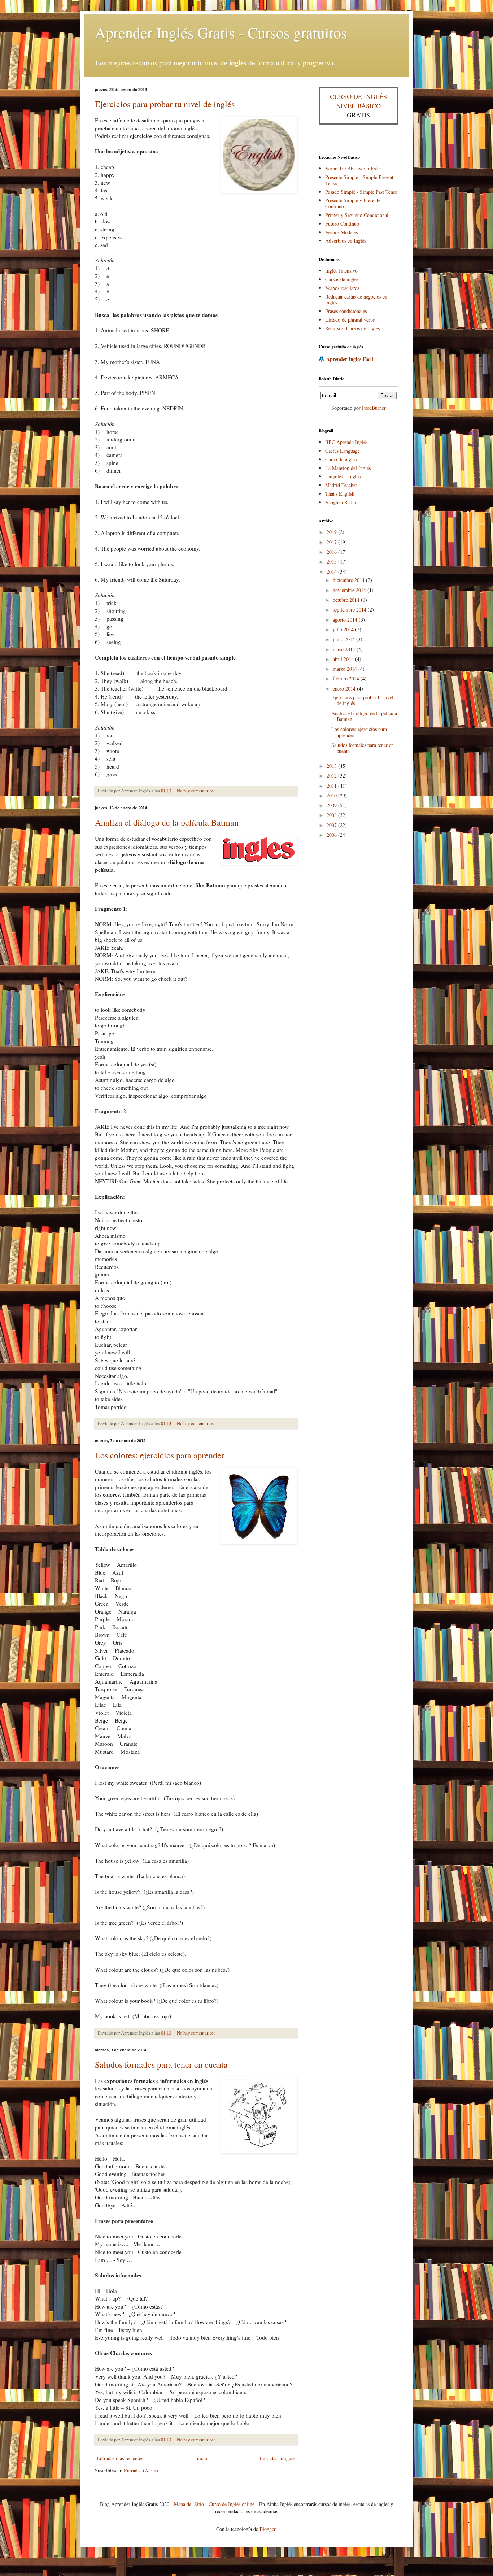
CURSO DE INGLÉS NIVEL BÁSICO (358, 101)
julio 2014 (344, 629)
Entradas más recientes (120, 2458)
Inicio (201, 2458)
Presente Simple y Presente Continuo (353, 203)
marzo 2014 (346, 669)
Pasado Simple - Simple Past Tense (361, 192)
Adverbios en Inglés (346, 241)
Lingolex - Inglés (343, 476)
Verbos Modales (341, 232)
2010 (332, 795)
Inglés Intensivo (341, 271)
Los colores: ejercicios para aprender (160, 1455)
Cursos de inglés (342, 279)
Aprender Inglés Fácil (350, 359)
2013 (332, 766)
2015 (332, 562)
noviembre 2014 (350, 590)
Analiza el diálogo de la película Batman (167, 822)
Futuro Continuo (342, 224)
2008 (332, 815)
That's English (340, 494)
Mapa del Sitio (189, 2504)
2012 (332, 776)
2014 (332, 572)
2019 (332, 532)
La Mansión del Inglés (348, 468)
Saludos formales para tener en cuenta (161, 2064)
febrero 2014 (347, 678)
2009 (332, 805)
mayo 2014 (345, 649)
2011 (332, 786)
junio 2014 (344, 639)
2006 (332, 835)
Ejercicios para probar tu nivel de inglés (165, 104)
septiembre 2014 (350, 610)
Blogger (267, 2529)
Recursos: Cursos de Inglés (352, 328)
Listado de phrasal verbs (350, 320)
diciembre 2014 (349, 580)
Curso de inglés (341, 459)
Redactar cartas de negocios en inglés (356, 300)
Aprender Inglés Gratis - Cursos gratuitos (221, 32)
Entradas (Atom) (141, 2470)
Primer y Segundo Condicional (357, 215)
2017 (332, 542)
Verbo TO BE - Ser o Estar (353, 168)
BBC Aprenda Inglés (346, 442)
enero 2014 (345, 689)
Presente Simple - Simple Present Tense (359, 180)
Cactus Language (343, 451)
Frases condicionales (346, 311)
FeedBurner (374, 408)
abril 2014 (344, 659)
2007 (332, 825)
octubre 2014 (347, 600)
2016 (332, 552)
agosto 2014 (346, 620)
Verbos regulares (342, 288)
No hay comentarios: (196, 791)
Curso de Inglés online (232, 2504)
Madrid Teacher (341, 485)
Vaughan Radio (341, 502)
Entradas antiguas (277, 2458)
